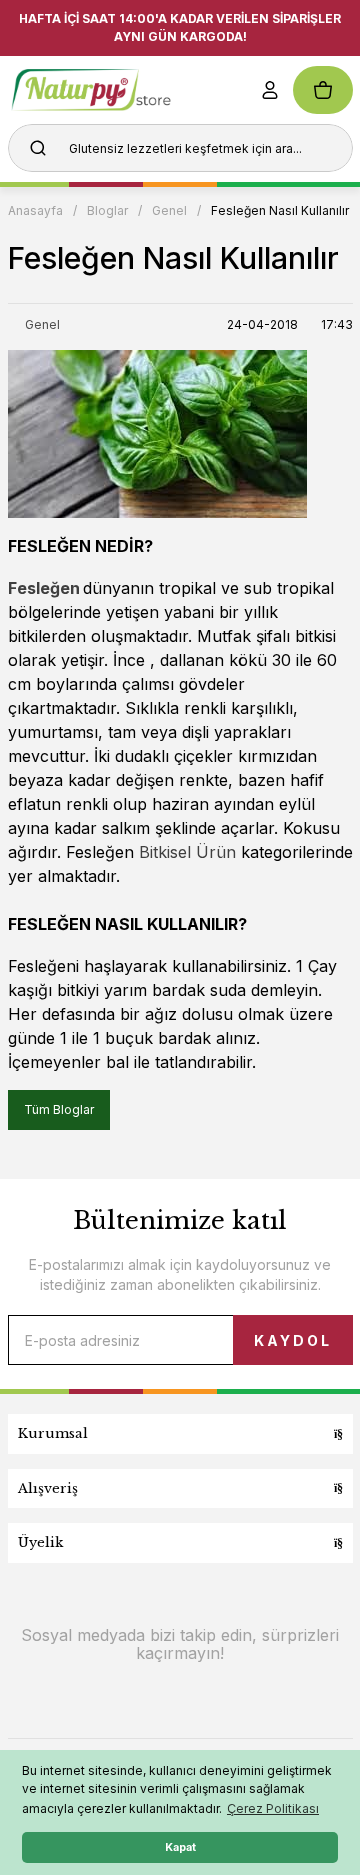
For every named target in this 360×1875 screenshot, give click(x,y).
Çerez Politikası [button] (273, 1808)
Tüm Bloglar (59, 1109)
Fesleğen (44, 588)
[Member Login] (270, 90)
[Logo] (121, 90)
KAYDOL (293, 1340)
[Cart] (323, 90)
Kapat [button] (180, 1847)
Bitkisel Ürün (187, 852)
